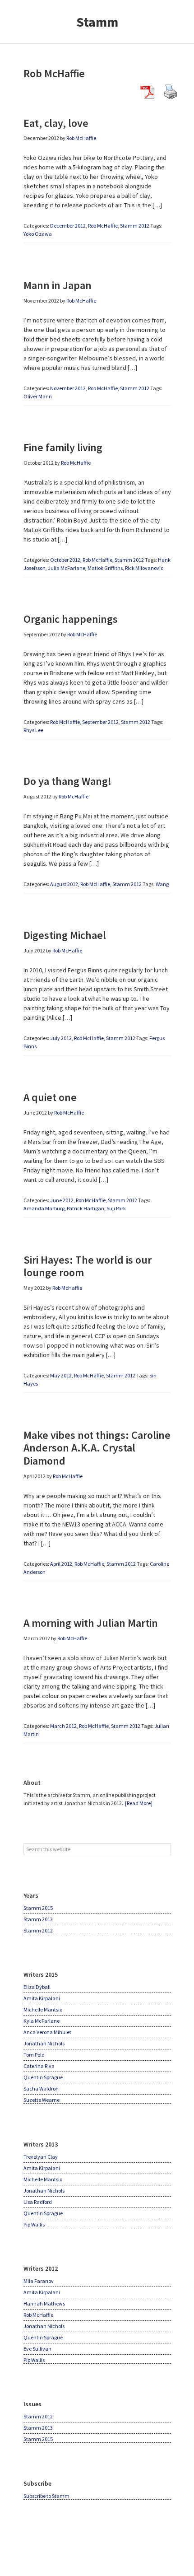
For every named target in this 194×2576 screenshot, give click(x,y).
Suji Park (116, 1208)
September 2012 (100, 722)
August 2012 (64, 884)
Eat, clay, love (56, 123)
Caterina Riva (39, 2066)
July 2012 (61, 1038)
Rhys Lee (33, 730)
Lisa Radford (38, 2202)
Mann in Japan (58, 285)
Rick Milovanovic (144, 568)
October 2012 (65, 560)
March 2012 (63, 1726)
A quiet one (50, 1097)
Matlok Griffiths (105, 568)
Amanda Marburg (44, 1208)
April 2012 (61, 1564)
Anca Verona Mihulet (47, 2032)
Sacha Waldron (41, 2088)
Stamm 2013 (38, 1919)
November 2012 (68, 388)
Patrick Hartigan (85, 1208)
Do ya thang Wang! (67, 781)
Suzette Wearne (42, 2100)
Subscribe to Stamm (46, 2496)
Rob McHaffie (103, 226)
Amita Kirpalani (42, 1998)
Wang (162, 884)
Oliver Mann (38, 396)
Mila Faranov (39, 2281)
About (32, 1783)
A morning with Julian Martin (91, 1623)
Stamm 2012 (135, 226)
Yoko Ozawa (38, 234)
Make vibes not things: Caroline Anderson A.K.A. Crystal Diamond (97, 1448)
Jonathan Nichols (44, 2043)
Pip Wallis (34, 2224)
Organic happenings (71, 619)
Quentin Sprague (43, 2077)
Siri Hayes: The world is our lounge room (88, 1266)
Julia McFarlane (67, 568)
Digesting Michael (65, 935)
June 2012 (62, 1200)
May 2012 (61, 1375)
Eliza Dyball (37, 1987)
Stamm (97, 22)
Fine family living (63, 447)
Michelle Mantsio (43, 2009)
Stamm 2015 (38, 1908)
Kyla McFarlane (42, 2021)
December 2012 (68, 226)
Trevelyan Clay (41, 2157)
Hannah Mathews (44, 2303)
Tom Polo (34, 2055)
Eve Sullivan (37, 2349)
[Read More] (139, 1803)
